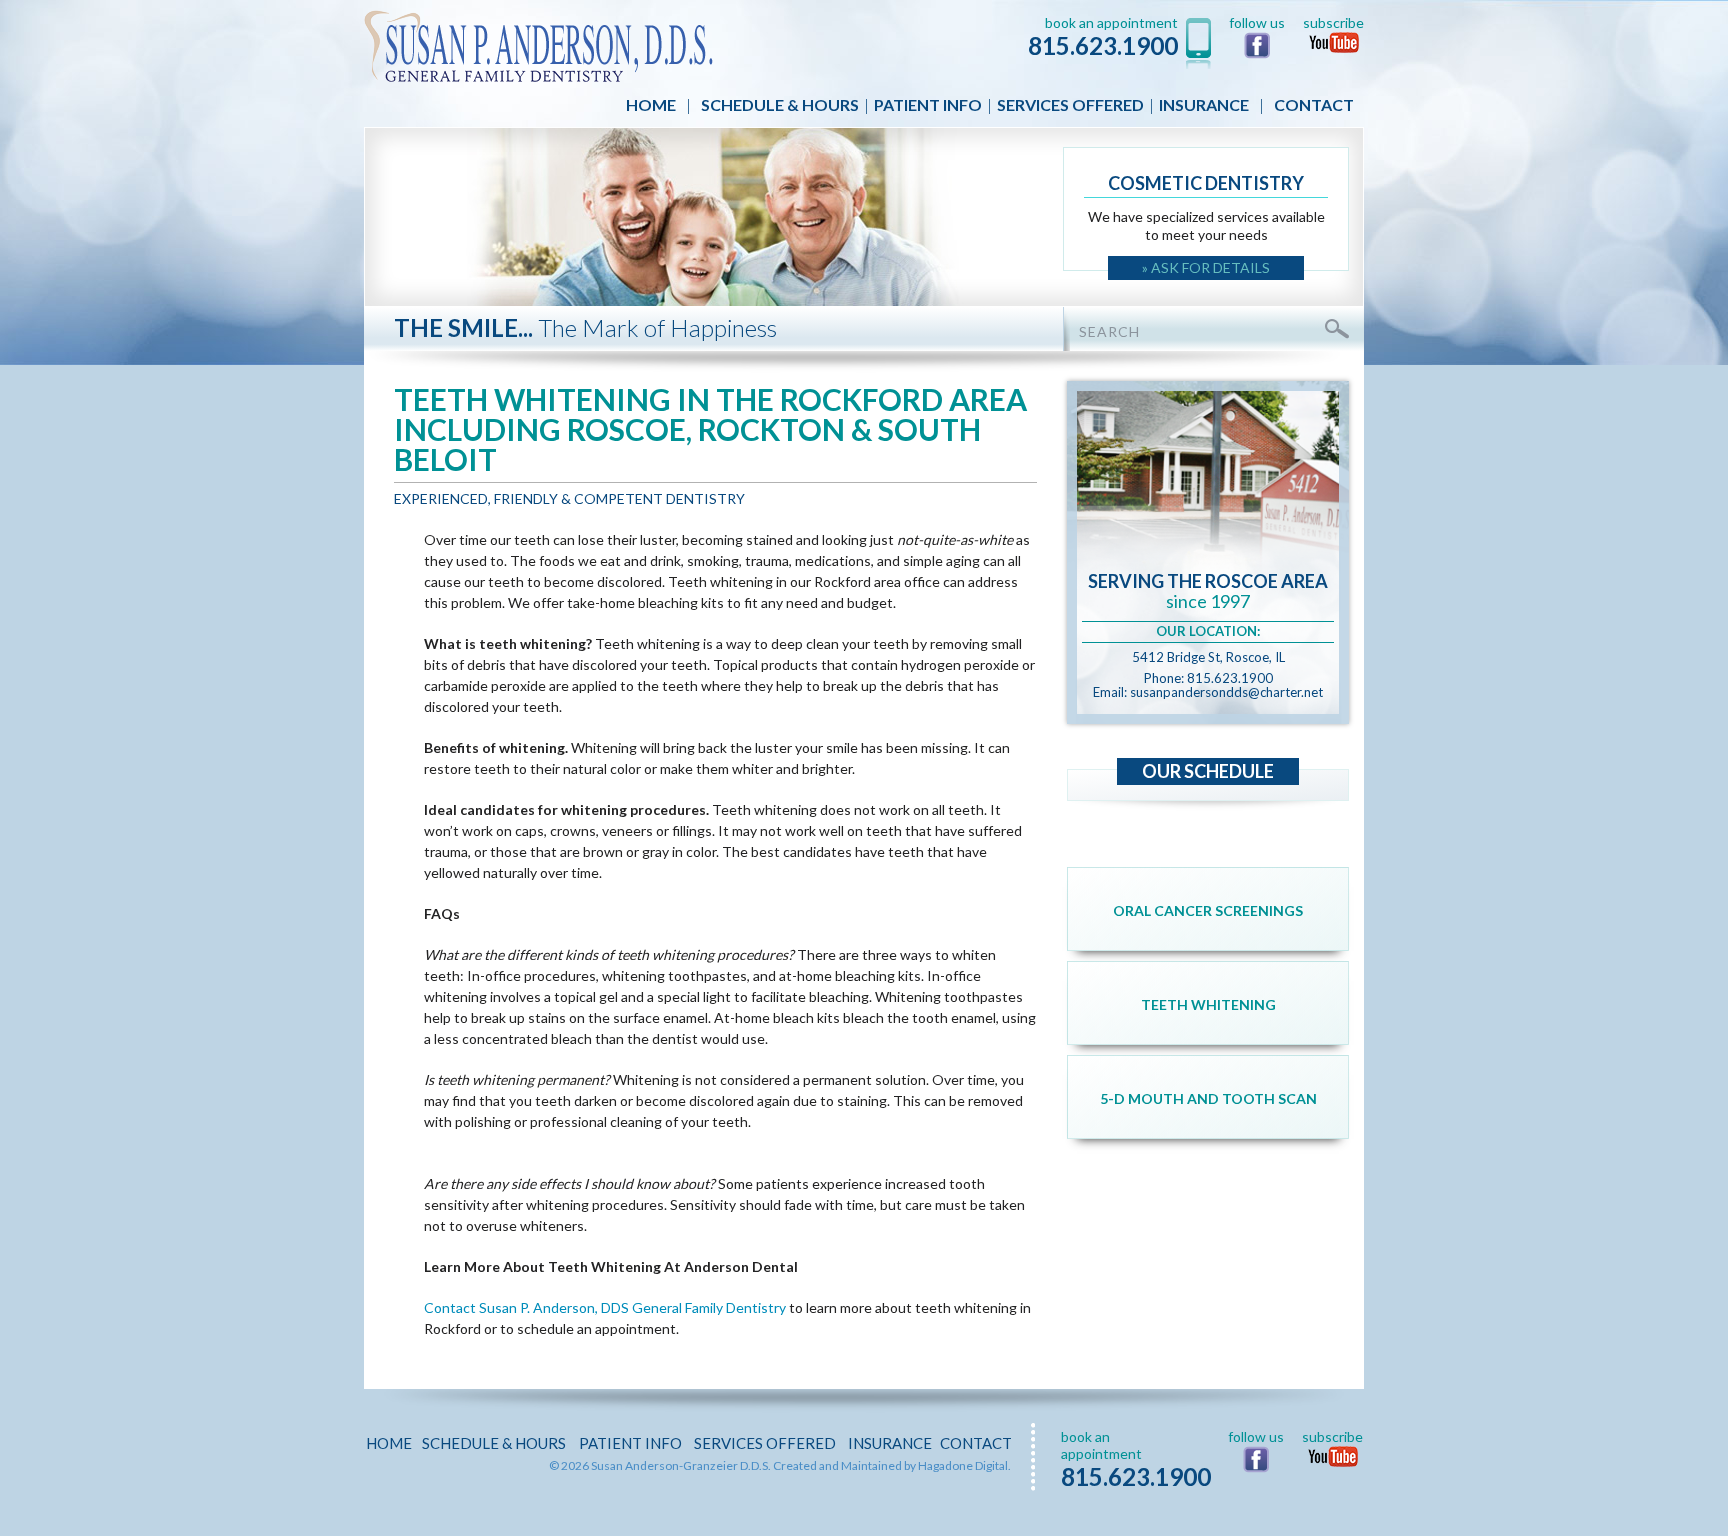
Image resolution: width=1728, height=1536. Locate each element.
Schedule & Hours (780, 104)
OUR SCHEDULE (1208, 771)
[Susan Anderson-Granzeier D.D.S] (539, 44)
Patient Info (928, 104)
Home (651, 104)
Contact (1314, 104)
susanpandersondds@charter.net (1226, 692)
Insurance (1204, 104)
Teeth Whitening (1208, 1004)
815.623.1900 (1103, 45)
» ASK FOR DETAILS (1206, 267)
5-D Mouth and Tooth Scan (1208, 1098)
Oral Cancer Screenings (1208, 910)
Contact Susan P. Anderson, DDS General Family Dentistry (605, 1307)
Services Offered (1070, 104)
